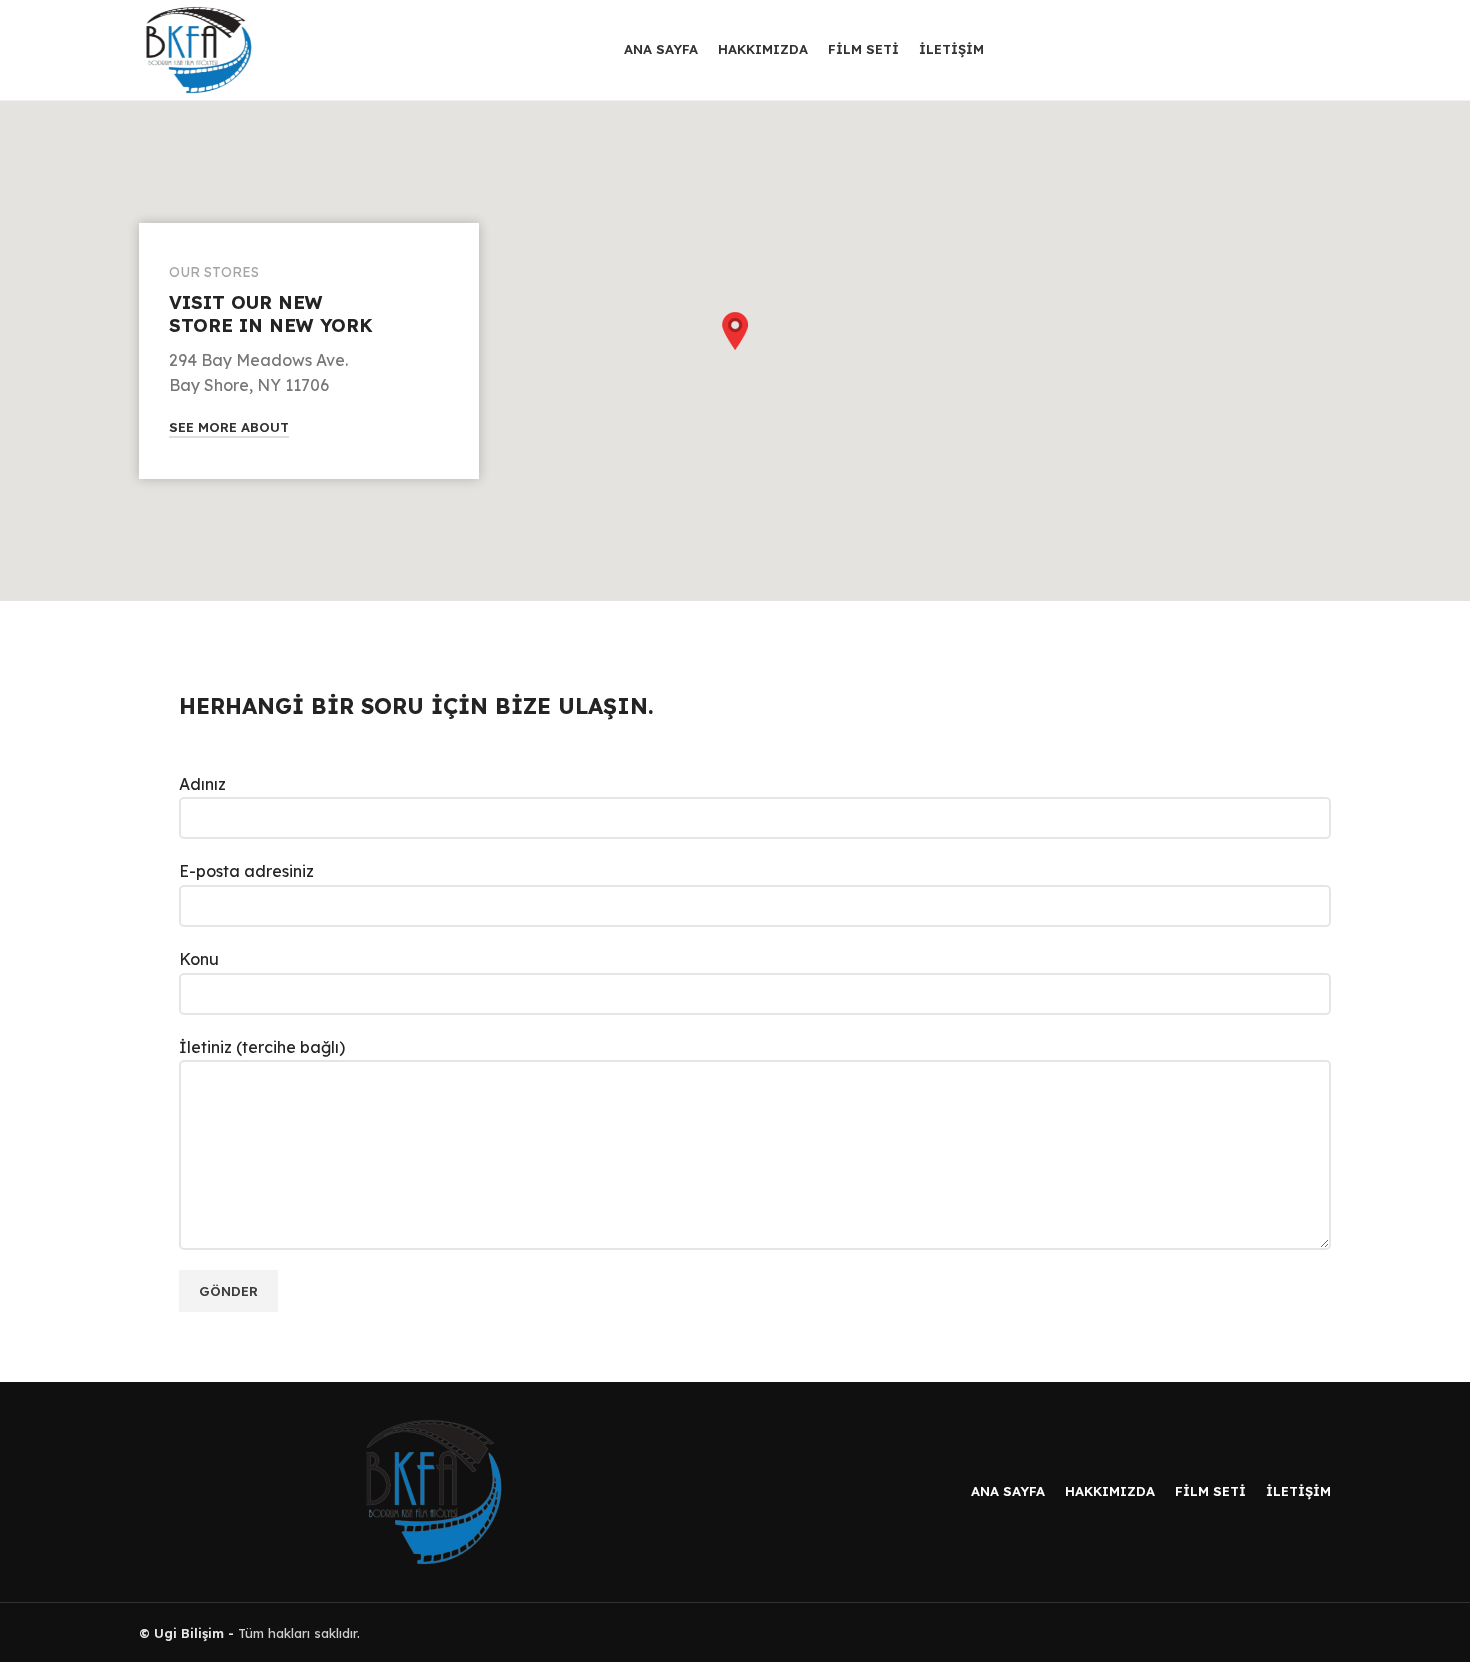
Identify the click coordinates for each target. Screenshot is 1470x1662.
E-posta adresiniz (246, 871)
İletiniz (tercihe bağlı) (262, 1047)
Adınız (202, 784)
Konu (199, 959)
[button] (735, 331)
